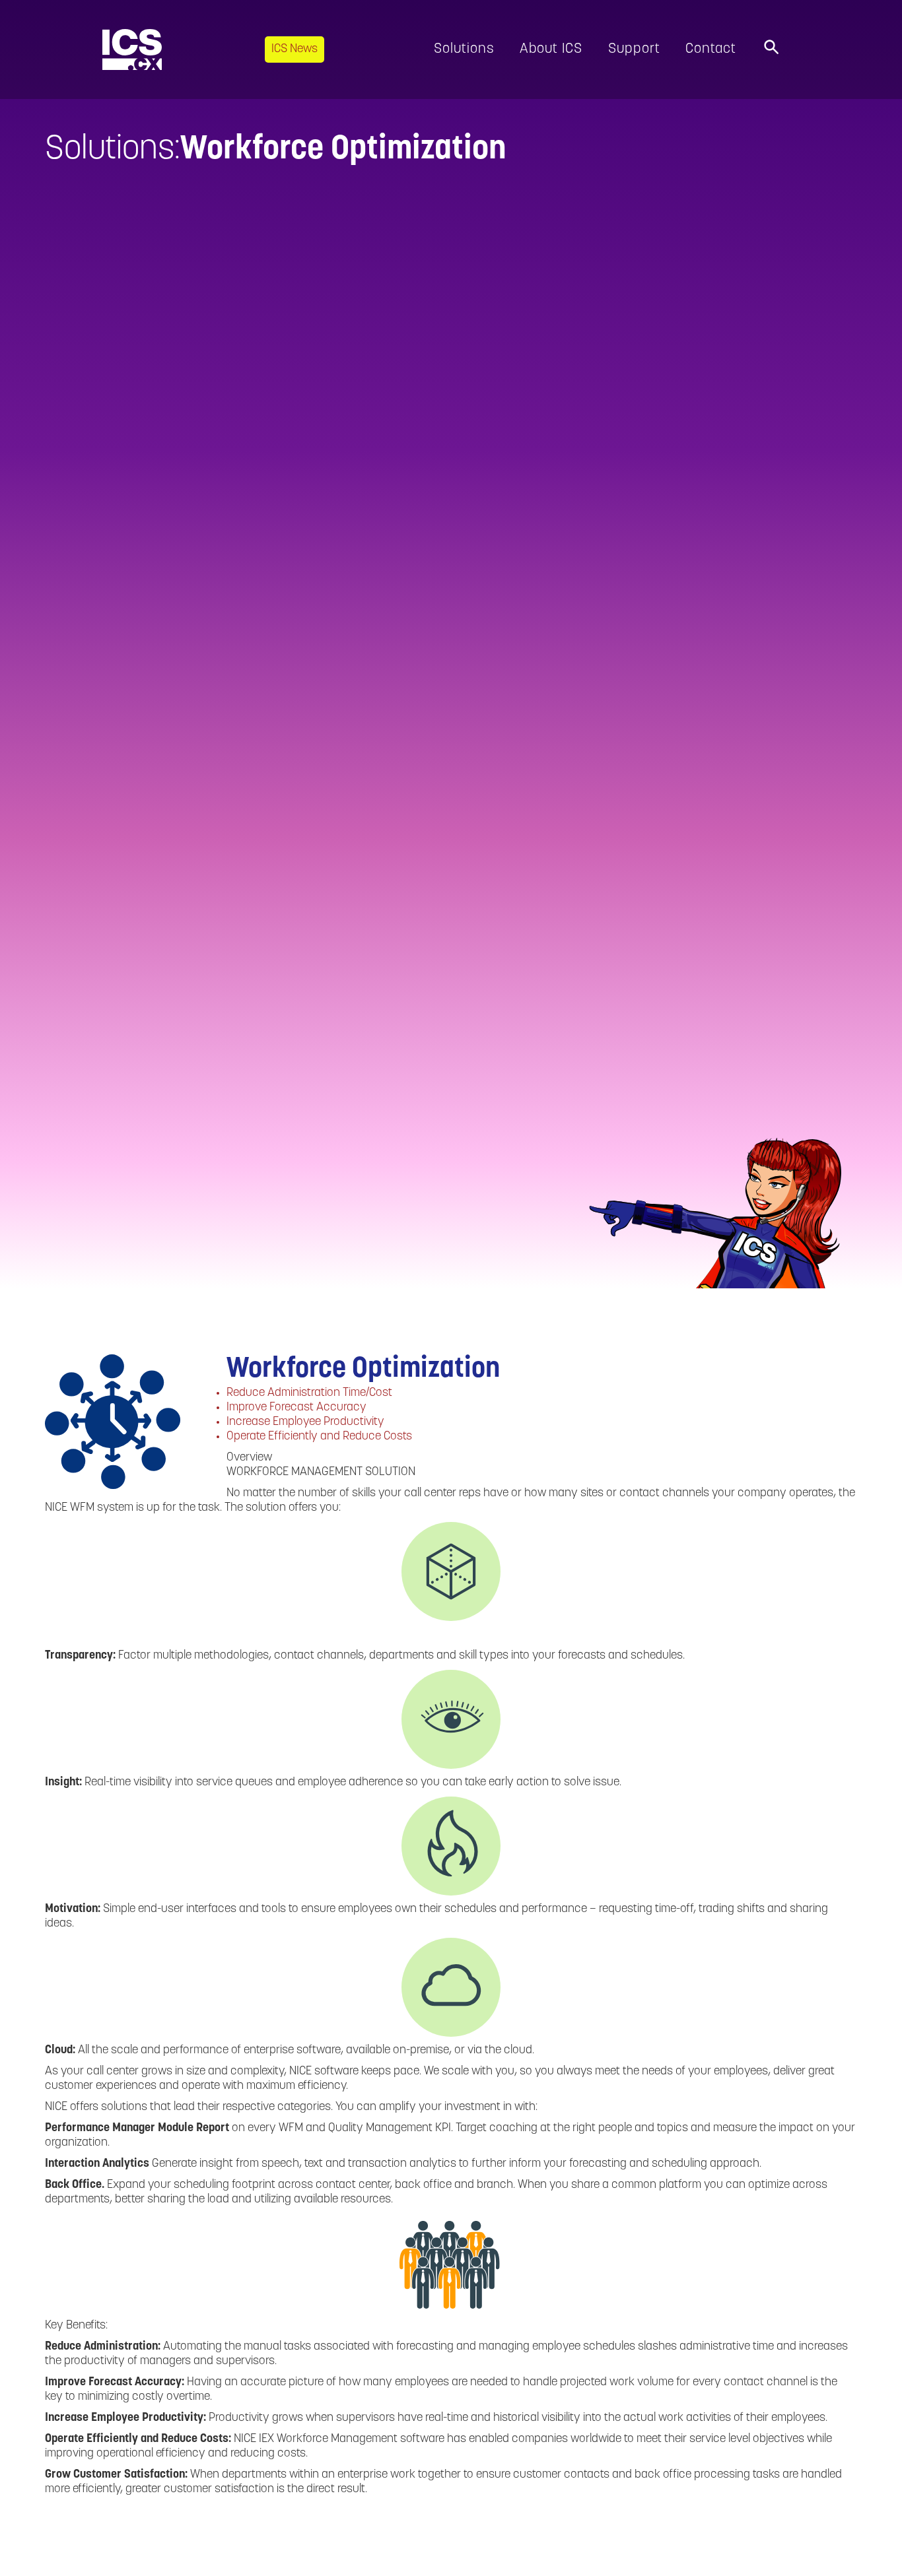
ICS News (295, 50)
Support (634, 49)
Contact (711, 49)
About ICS (551, 49)
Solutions (464, 49)
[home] (132, 50)
